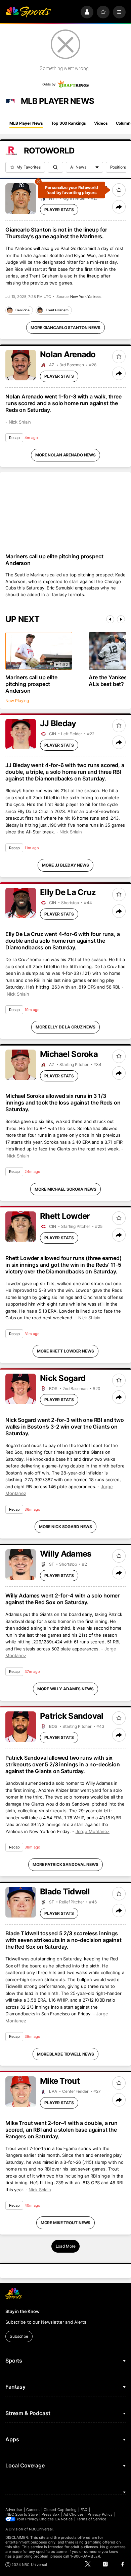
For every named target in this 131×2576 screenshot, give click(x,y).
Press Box (51, 2514)
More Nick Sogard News (65, 1527)
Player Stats (59, 210)
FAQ (84, 2510)
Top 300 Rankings (69, 123)
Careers (33, 2510)
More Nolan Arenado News (65, 455)
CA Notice (64, 2519)
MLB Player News (26, 123)
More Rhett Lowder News (65, 1351)
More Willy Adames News (65, 1689)
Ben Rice (23, 310)
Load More (66, 2246)
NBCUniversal (41, 2529)
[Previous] (110, 619)
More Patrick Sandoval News (65, 1864)
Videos (101, 123)
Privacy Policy (100, 2514)
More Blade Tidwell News (65, 2054)
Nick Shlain (20, 422)
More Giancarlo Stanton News (65, 328)
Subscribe (19, 2336)
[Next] (121, 619)
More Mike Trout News (66, 2223)
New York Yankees (86, 297)
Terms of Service (91, 2519)
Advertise (14, 2510)
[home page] (28, 12)
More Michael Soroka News (65, 1189)
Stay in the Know (23, 2311)
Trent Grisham (57, 310)
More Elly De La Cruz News (65, 1027)
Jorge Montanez (93, 1831)
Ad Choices (74, 2514)
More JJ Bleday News (65, 865)
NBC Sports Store (22, 2514)
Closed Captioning (60, 2510)
